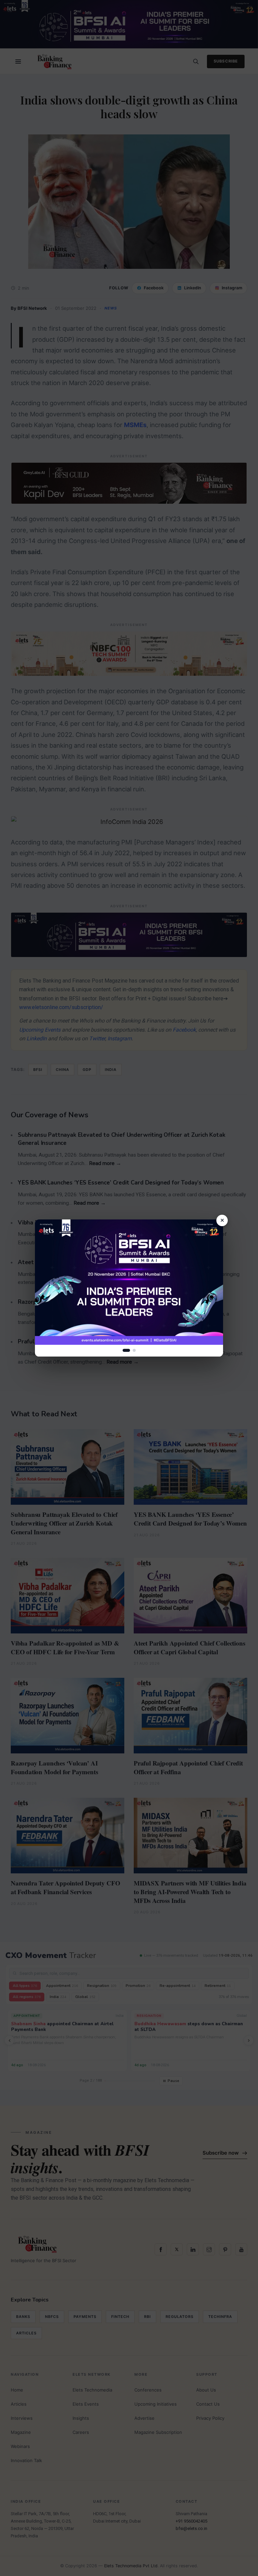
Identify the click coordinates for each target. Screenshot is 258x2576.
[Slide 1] (126, 1350)
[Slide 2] (134, 1350)
